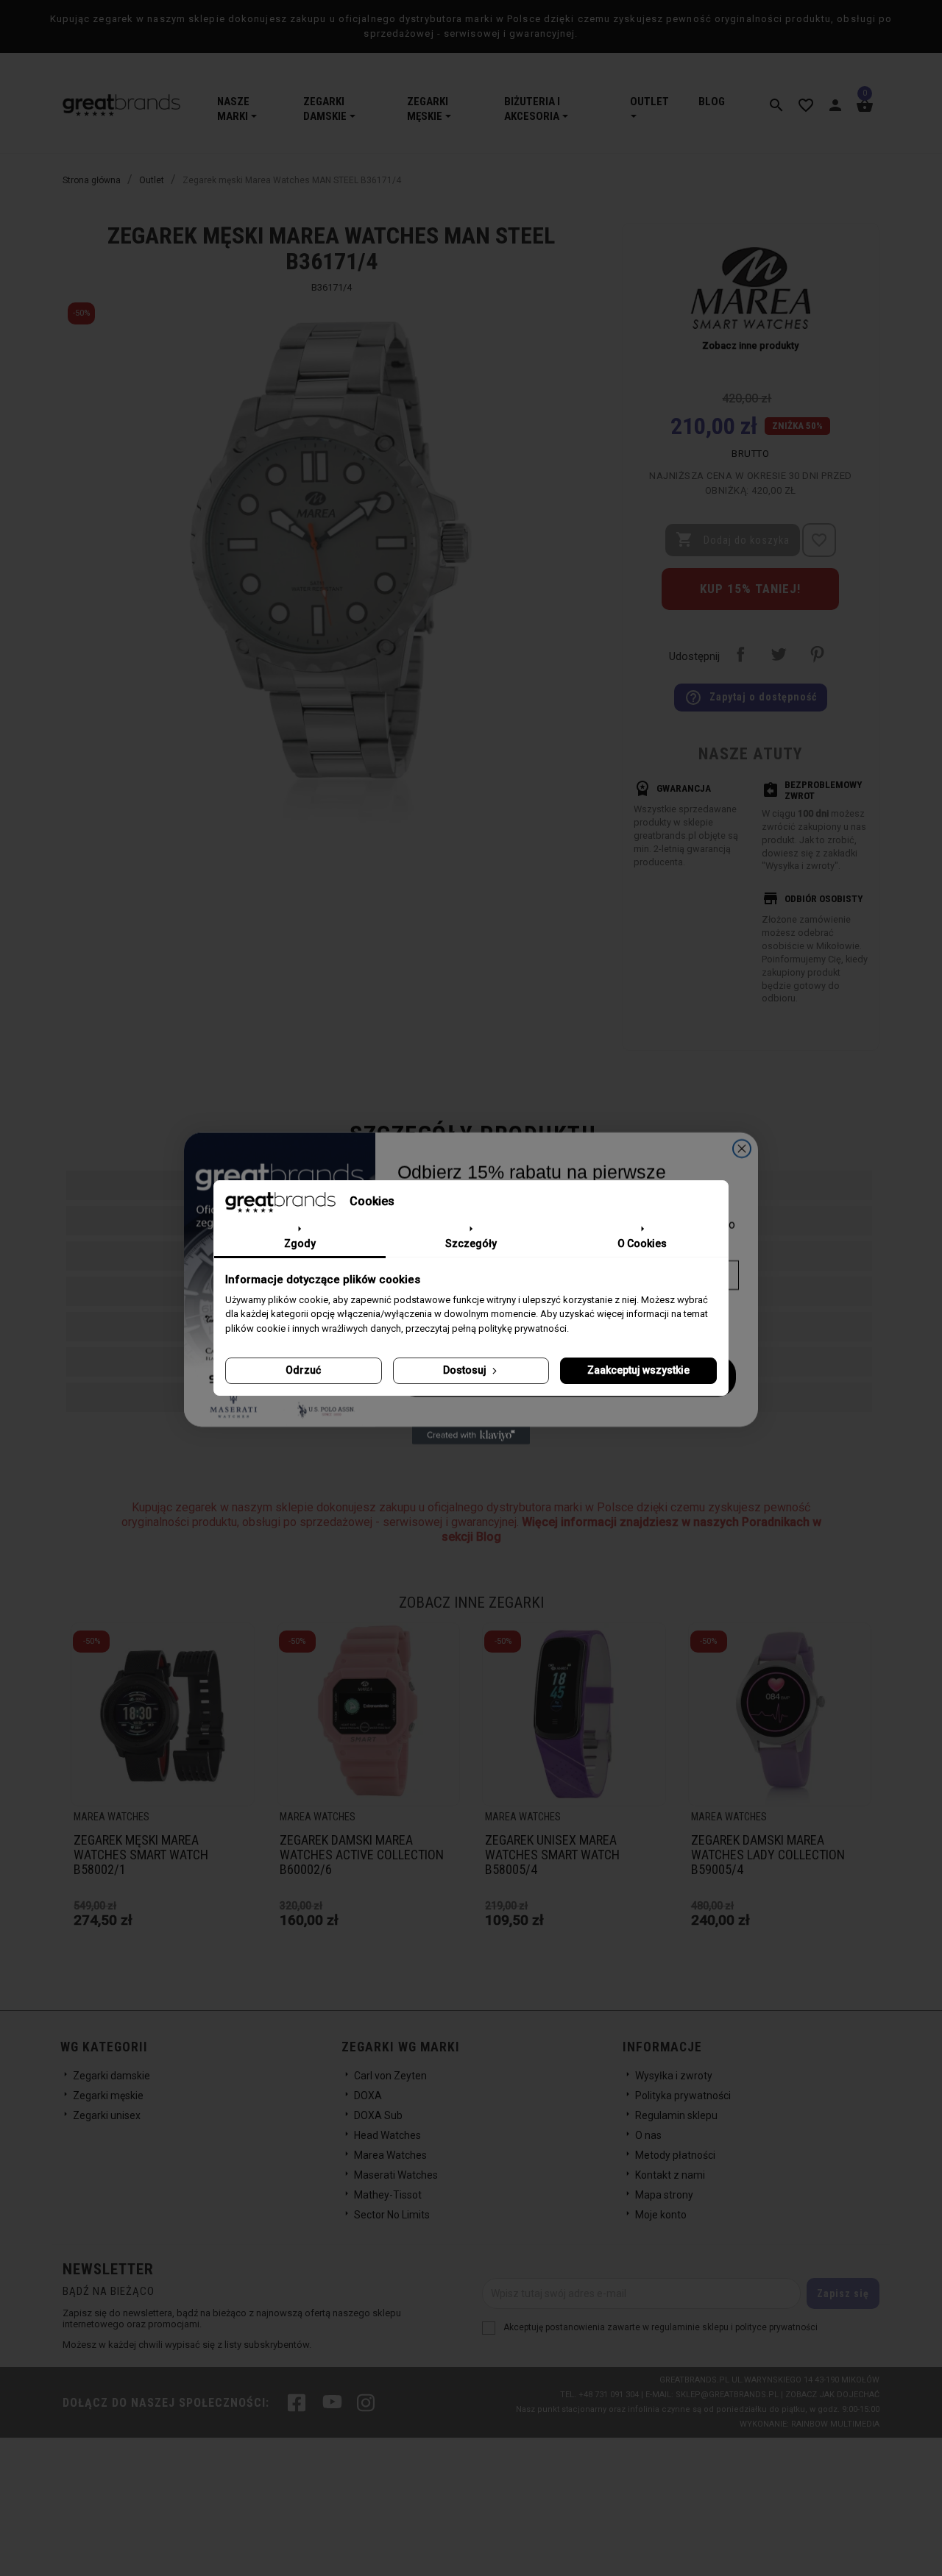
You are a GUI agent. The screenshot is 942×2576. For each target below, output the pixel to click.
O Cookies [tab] (642, 1243)
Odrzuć (303, 1370)
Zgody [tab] (300, 1243)
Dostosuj (466, 1370)
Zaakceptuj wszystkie (638, 1370)
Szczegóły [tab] (471, 1243)
